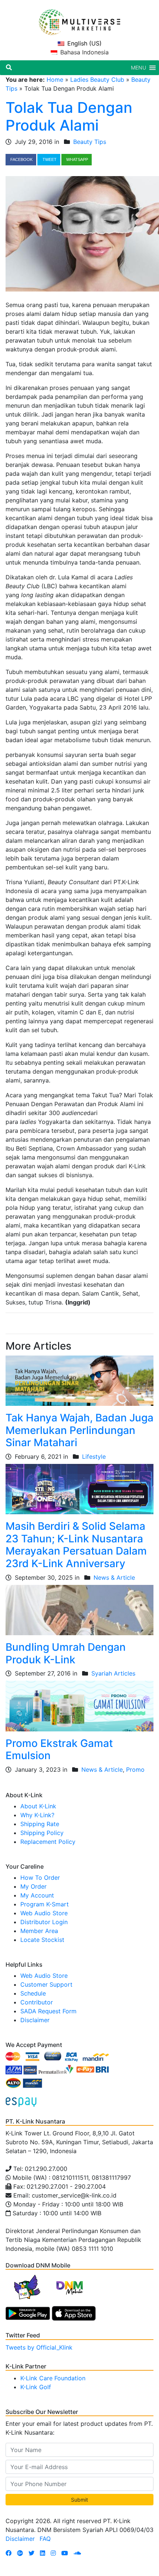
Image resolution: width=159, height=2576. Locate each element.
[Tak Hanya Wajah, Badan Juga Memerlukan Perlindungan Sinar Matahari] (79, 1380)
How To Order (40, 1878)
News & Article (114, 1577)
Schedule (33, 1993)
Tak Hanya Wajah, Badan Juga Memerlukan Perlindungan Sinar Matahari (79, 1430)
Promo (135, 1769)
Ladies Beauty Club (97, 80)
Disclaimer (35, 2020)
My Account (37, 1895)
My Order (33, 1886)
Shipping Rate (40, 1824)
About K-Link (38, 1806)
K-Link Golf (36, 2387)
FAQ (45, 2539)
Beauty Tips (90, 142)
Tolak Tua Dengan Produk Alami (69, 116)
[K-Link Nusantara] (79, 18)
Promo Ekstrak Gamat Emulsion (59, 1750)
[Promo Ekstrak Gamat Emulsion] (79, 1705)
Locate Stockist (42, 1940)
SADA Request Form (48, 2011)
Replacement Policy (48, 1842)
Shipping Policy (42, 1833)
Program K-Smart (45, 1904)
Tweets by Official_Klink (39, 2347)
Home (55, 80)
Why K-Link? (37, 1815)
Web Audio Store (44, 1913)
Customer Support (46, 1984)
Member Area (39, 1931)
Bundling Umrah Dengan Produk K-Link (66, 1653)
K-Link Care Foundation (53, 2378)
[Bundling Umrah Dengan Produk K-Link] (79, 1609)
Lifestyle (94, 1457)
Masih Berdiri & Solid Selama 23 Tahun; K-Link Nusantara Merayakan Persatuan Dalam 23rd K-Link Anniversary (76, 1545)
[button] (138, 68)
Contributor (37, 2002)
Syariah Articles (113, 1673)
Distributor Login (44, 1922)
